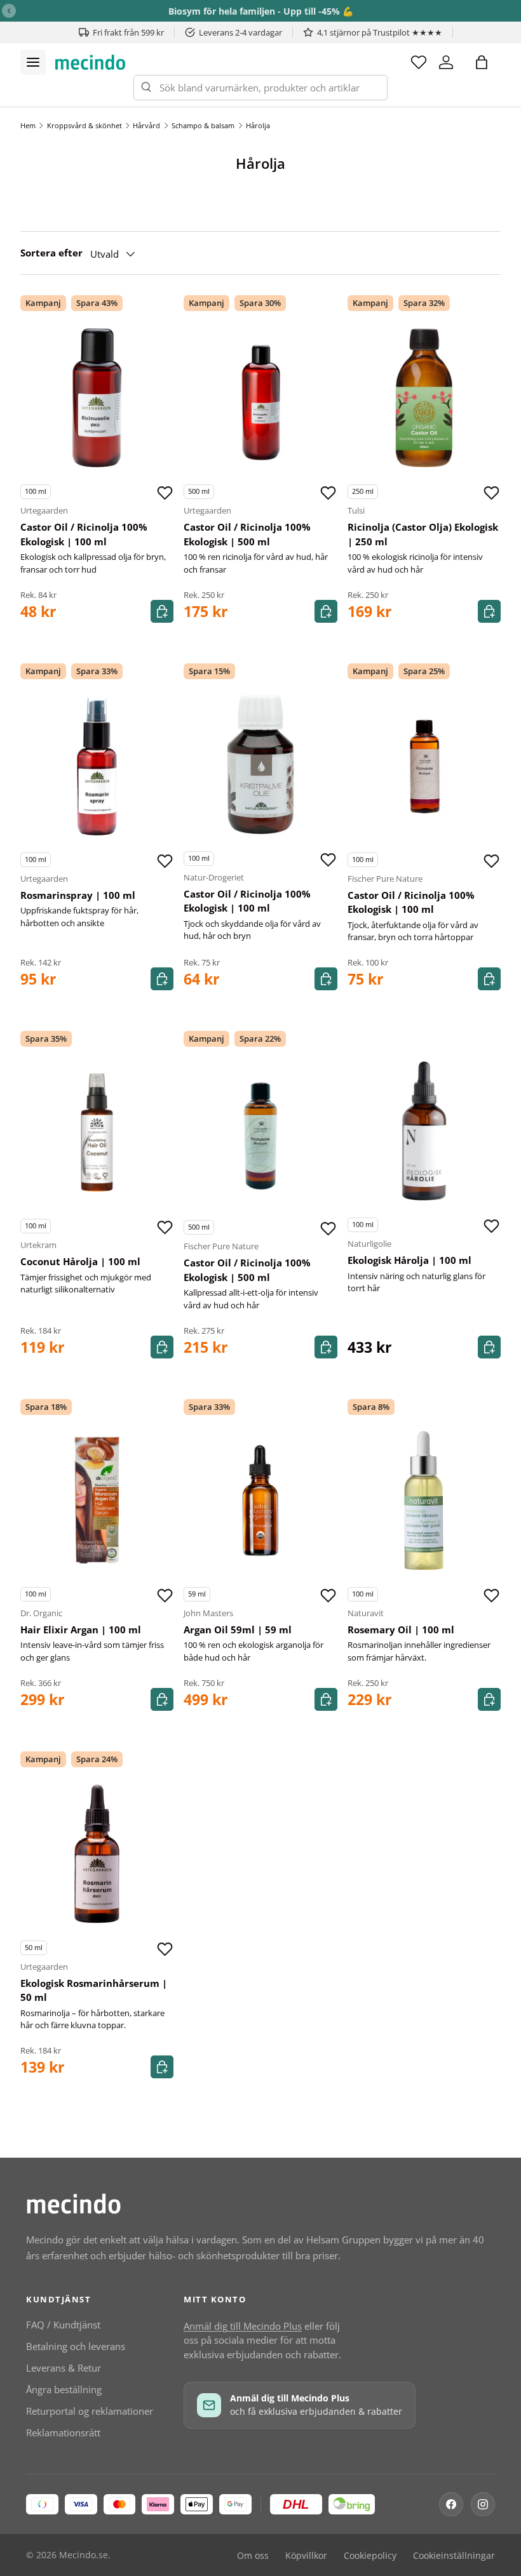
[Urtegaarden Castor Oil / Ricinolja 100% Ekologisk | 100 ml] (97, 398)
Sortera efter (51, 253)
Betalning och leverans (76, 2346)
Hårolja (258, 125)
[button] (482, 62)
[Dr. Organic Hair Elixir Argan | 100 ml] (97, 1500)
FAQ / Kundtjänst (63, 2325)
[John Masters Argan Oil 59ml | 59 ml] (260, 1500)
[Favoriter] (419, 62)
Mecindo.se (84, 2555)
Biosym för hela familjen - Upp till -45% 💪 (261, 11)
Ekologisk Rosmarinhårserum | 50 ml (94, 1990)
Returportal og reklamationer (90, 2411)
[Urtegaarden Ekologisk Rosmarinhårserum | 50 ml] (97, 1854)
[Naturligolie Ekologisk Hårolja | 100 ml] (424, 1131)
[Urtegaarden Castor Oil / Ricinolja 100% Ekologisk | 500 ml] (260, 398)
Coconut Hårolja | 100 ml (80, 1261)
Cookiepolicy (370, 2556)
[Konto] (446, 62)
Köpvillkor (306, 2556)
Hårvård (146, 125)
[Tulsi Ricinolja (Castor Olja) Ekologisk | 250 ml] (424, 398)
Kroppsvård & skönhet (85, 125)
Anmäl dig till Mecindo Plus (243, 2326)
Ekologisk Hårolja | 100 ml (409, 1260)
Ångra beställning (64, 2389)
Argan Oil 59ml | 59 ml (238, 1630)
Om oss (253, 2556)
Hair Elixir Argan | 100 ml (81, 1630)
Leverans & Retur (64, 2368)
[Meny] (33, 62)
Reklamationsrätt (63, 2433)
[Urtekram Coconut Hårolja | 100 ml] (97, 1132)
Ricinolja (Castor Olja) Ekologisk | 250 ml (423, 534)
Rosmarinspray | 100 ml (78, 895)
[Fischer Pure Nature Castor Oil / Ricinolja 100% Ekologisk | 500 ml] (260, 1133)
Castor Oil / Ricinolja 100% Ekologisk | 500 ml (247, 534)
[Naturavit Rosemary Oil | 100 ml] (424, 1500)
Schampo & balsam (203, 125)
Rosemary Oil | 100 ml (401, 1630)
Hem (28, 125)
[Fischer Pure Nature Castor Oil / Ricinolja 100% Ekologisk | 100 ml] (424, 766)
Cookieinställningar (454, 2556)
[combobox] (260, 88)
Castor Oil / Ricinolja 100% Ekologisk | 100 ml (84, 534)
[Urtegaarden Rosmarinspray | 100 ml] (97, 766)
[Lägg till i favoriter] (165, 493)
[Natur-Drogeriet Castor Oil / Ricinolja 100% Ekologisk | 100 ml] (260, 765)
